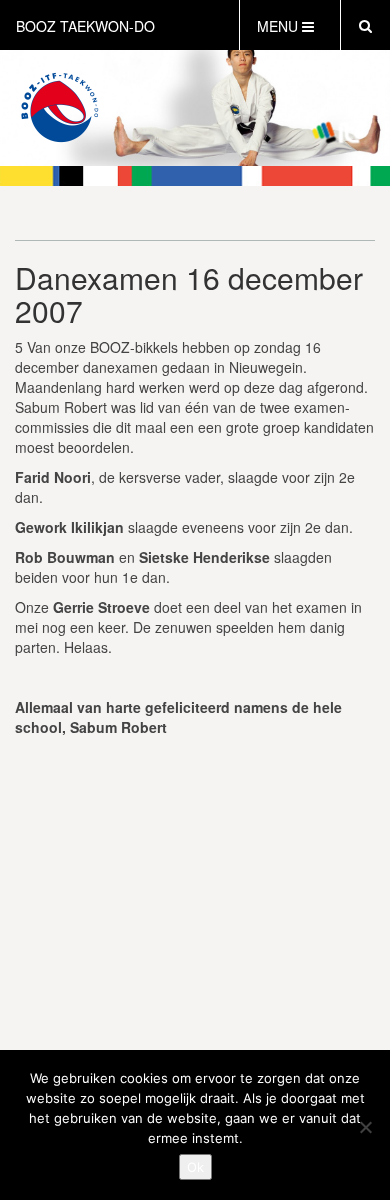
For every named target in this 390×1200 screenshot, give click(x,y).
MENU (279, 26)
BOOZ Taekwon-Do (85, 26)
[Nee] (365, 1127)
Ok (195, 1167)
